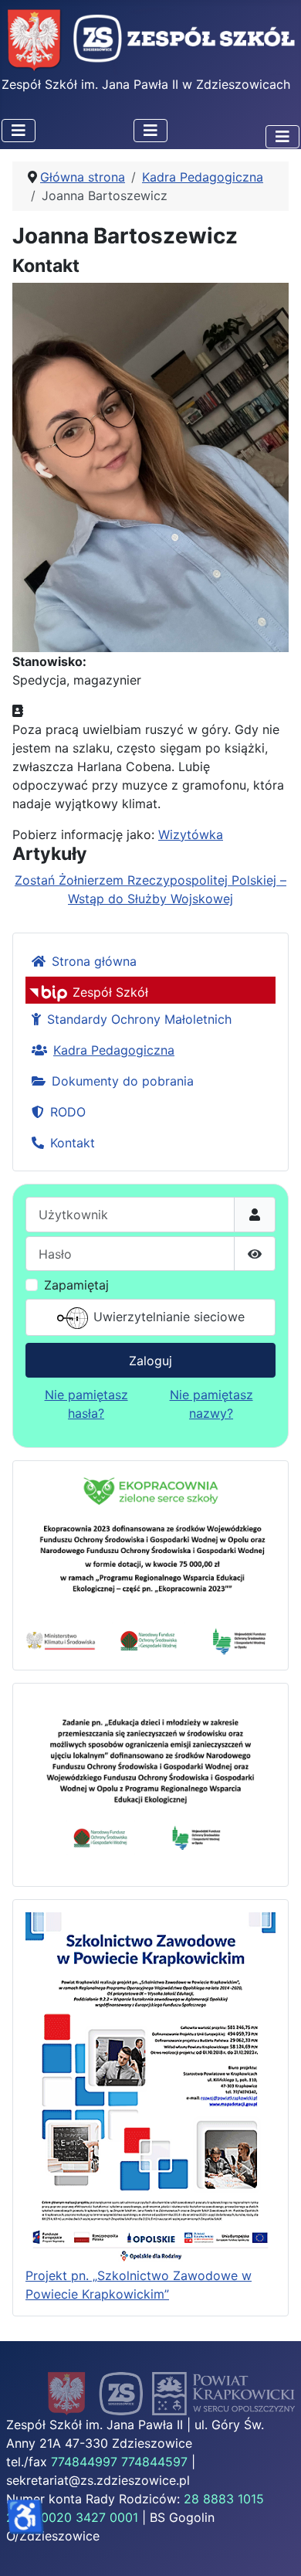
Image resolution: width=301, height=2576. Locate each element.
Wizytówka (191, 834)
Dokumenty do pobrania (123, 1081)
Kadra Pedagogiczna (114, 1050)
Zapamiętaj (76, 1285)
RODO (68, 1112)
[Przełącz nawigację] (19, 131)
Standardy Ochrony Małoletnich (139, 1019)
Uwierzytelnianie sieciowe (167, 1317)
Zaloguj (150, 1361)
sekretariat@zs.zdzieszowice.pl (98, 2480)
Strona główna (94, 961)
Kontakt (73, 1143)
